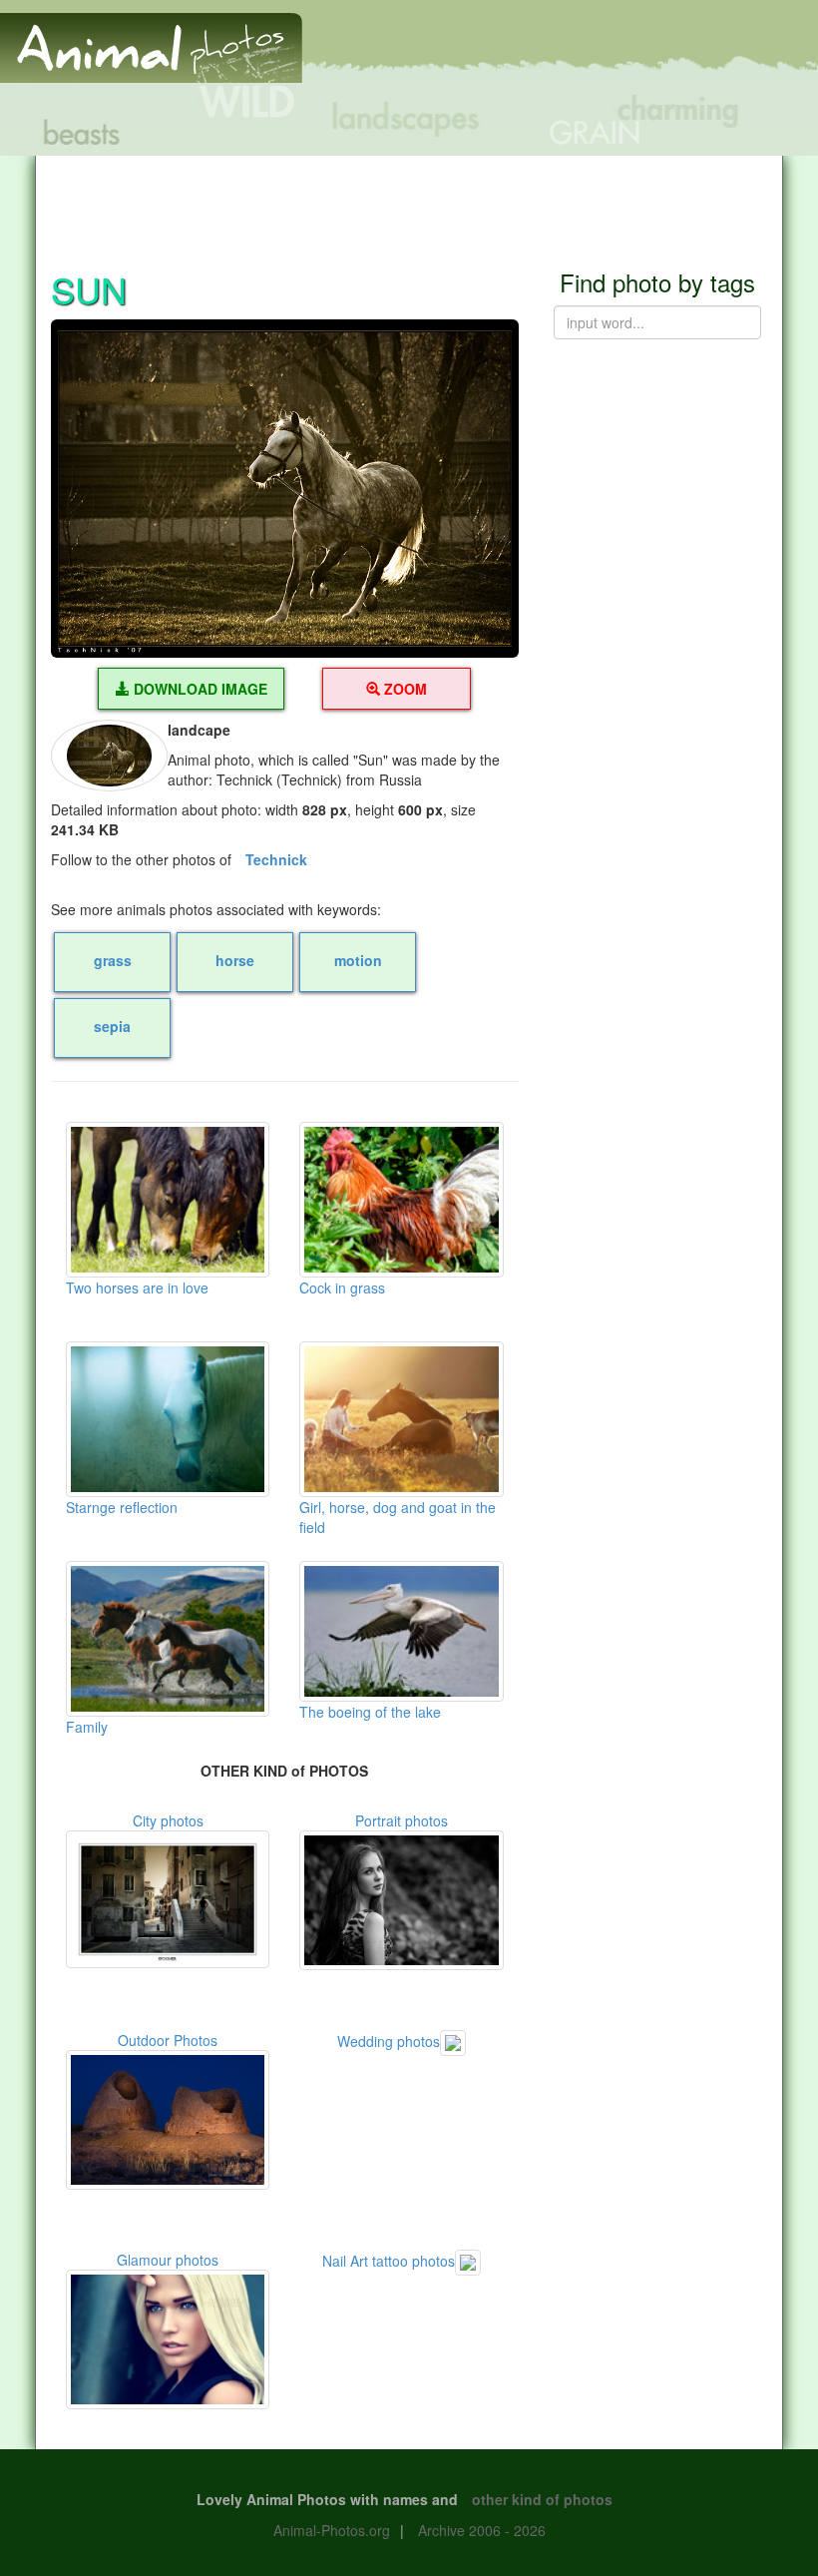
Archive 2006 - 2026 (482, 2530)
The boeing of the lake (370, 1712)
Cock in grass (342, 1288)
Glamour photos (168, 2260)
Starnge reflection (122, 1507)
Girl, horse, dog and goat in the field (398, 1517)
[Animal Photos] (151, 39)
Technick (276, 859)
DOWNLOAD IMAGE (199, 689)
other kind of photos (542, 2499)
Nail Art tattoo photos (389, 2261)
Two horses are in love (137, 1288)
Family (87, 1727)
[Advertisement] (409, 201)
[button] (285, 489)
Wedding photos (389, 2041)
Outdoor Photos (168, 2040)
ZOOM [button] (404, 689)
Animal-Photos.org (332, 2530)
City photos (168, 1820)
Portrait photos (402, 1820)
